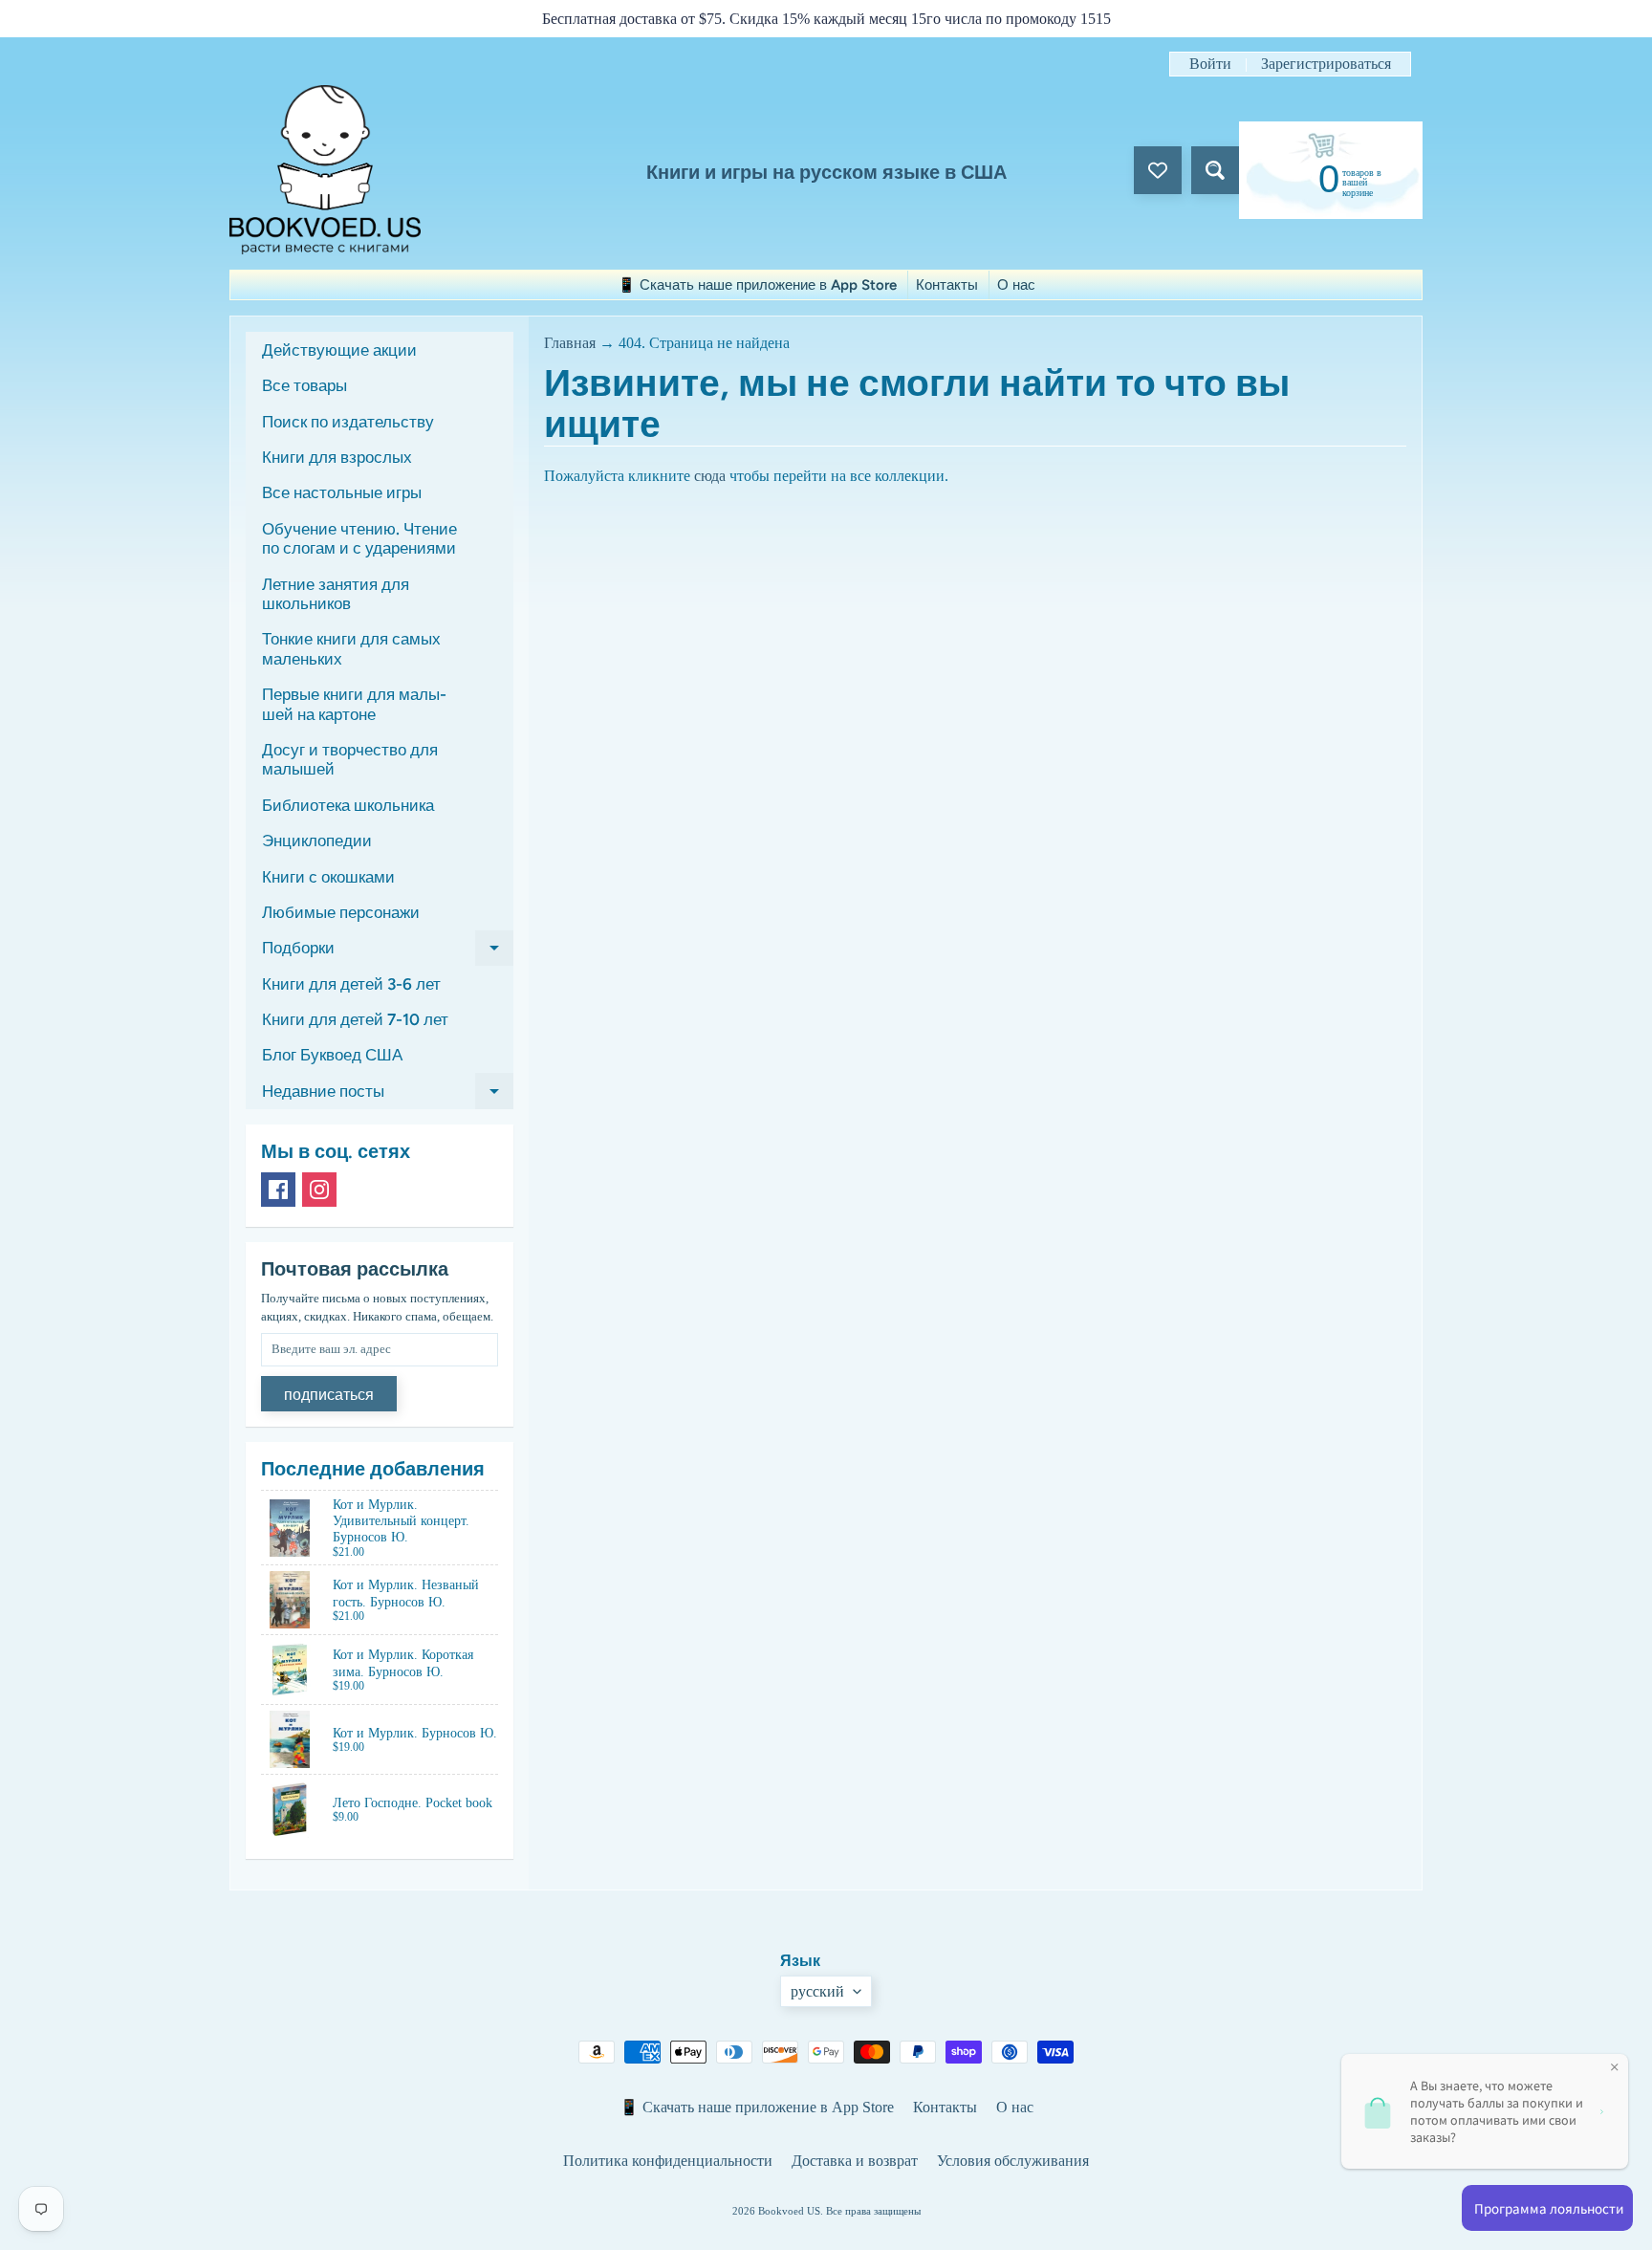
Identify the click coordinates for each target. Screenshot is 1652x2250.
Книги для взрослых (337, 457)
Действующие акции (339, 350)
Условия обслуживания (1013, 2161)
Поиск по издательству (348, 422)
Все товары (304, 385)
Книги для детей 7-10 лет (355, 1019)
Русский (817, 1991)
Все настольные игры (342, 492)
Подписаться (329, 1395)
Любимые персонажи (341, 912)
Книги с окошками (328, 877)
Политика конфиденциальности (668, 2161)
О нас (1016, 285)
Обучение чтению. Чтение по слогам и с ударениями (359, 538)
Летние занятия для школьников (336, 594)
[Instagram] (319, 1190)
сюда (710, 476)
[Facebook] (278, 1190)
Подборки (388, 952)
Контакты (947, 285)
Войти (1210, 64)
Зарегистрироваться (1326, 64)
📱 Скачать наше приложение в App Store (757, 285)
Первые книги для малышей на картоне (354, 704)
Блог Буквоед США (332, 1055)
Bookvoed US (789, 2211)
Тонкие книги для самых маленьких (351, 648)
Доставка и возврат (855, 2161)
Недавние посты (388, 1095)
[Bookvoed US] (325, 170)
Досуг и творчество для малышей (350, 759)
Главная (570, 343)
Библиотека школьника (348, 805)
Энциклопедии (317, 841)
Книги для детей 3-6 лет (351, 984)
